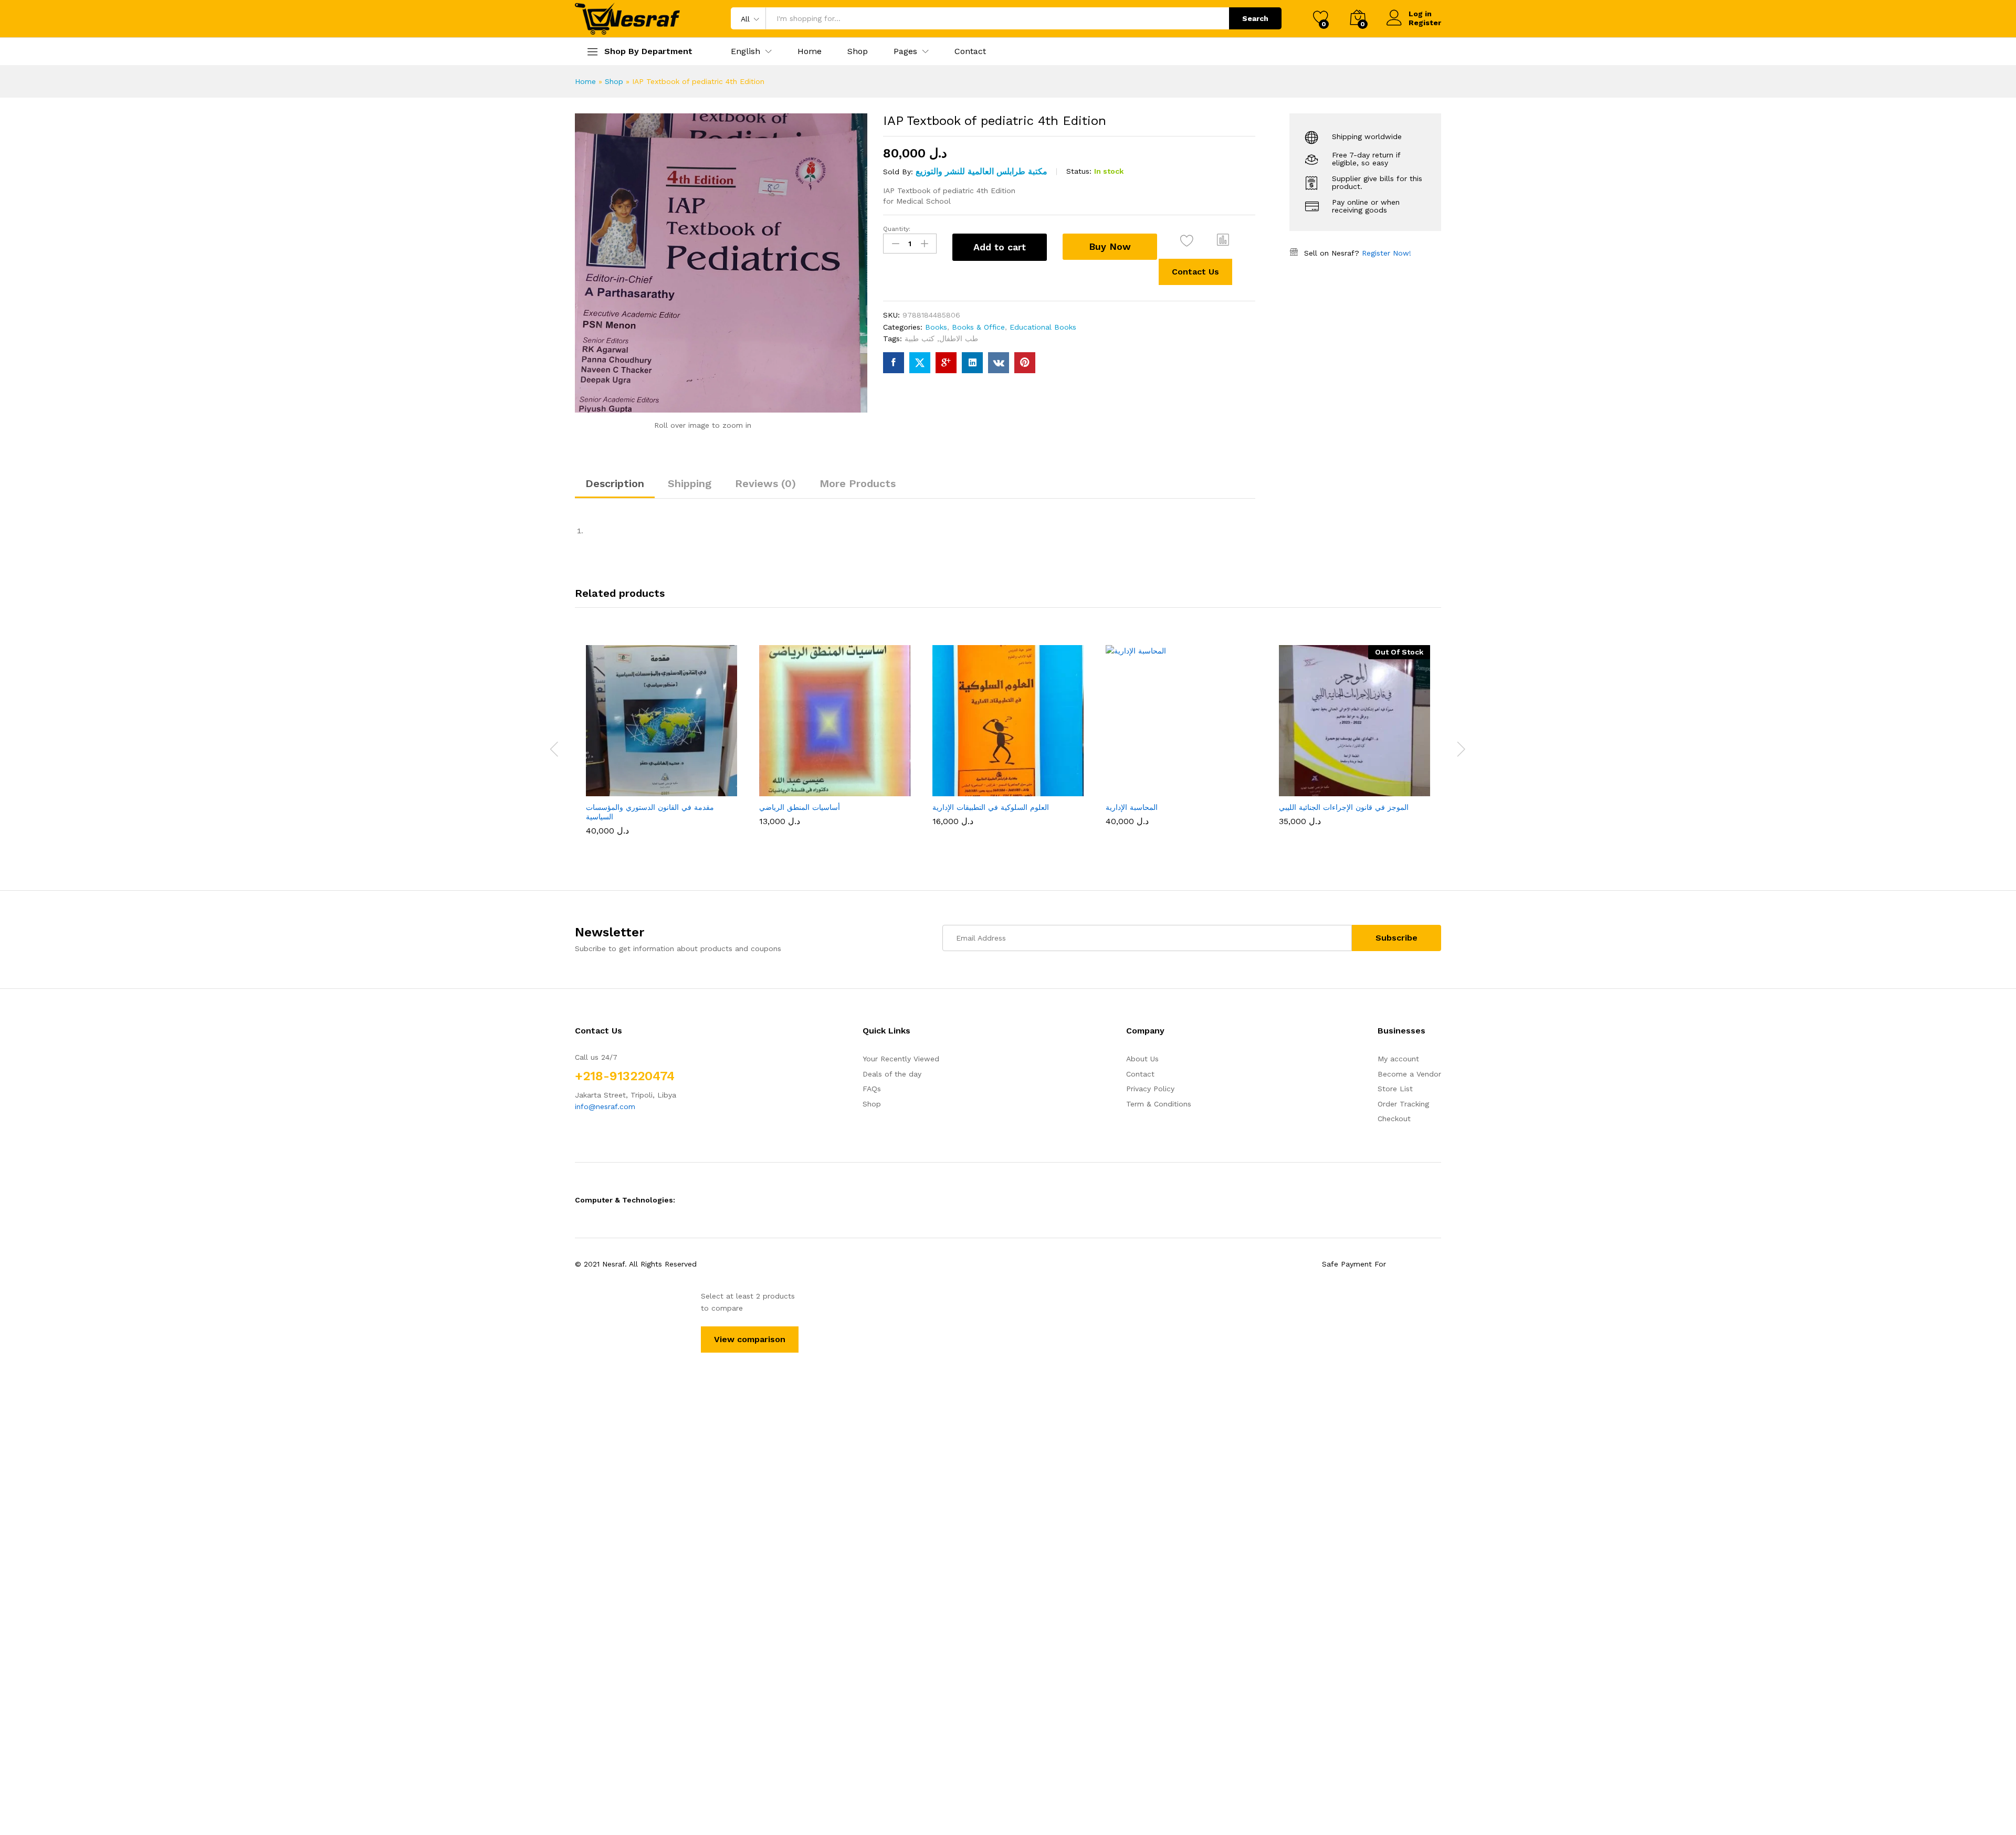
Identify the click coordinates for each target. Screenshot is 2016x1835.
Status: (1079, 171)
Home (810, 51)
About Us (1142, 1059)
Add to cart (1000, 247)
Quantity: (897, 229)
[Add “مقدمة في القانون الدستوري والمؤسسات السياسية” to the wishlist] (671, 785)
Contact (970, 51)
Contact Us (1195, 272)
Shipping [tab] (690, 483)
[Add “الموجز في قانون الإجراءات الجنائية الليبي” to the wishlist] (1364, 785)
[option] (661, 742)
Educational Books (1043, 327)
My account (1398, 1059)
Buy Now (1110, 246)
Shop (858, 51)
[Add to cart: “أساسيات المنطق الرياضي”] (796, 785)
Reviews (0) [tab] (765, 483)
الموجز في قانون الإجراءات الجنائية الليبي (1344, 807)
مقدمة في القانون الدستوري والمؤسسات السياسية (650, 812)
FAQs (872, 1089)
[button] (745, 51)
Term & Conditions (1159, 1104)
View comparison (750, 1339)
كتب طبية (920, 339)
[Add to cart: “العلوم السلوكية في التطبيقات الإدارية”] (969, 785)
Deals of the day (892, 1074)
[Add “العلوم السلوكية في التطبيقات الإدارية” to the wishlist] (1017, 785)
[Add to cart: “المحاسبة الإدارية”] (1142, 785)
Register (1425, 23)
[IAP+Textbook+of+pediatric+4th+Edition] (920, 363)
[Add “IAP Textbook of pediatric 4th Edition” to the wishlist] (1187, 241)
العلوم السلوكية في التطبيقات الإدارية (991, 807)
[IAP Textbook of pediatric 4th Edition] (894, 363)
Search (1255, 18)
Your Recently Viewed (901, 1059)
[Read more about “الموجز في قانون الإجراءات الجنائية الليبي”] (1316, 785)
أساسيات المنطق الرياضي (800, 807)
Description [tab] (615, 483)
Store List (1395, 1089)
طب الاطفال (959, 339)
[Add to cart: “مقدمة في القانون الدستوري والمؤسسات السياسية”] (623, 785)
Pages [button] (905, 51)
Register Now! (1387, 253)
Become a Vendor (1409, 1074)
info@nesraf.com (605, 1106)
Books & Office (978, 327)
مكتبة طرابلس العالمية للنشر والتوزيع (981, 171)
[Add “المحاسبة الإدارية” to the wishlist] (1191, 785)
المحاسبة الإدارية (1132, 807)
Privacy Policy (1150, 1089)
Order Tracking (1403, 1104)
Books (936, 327)
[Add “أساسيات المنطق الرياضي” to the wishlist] (844, 785)
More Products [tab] (858, 483)
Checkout (1394, 1119)
